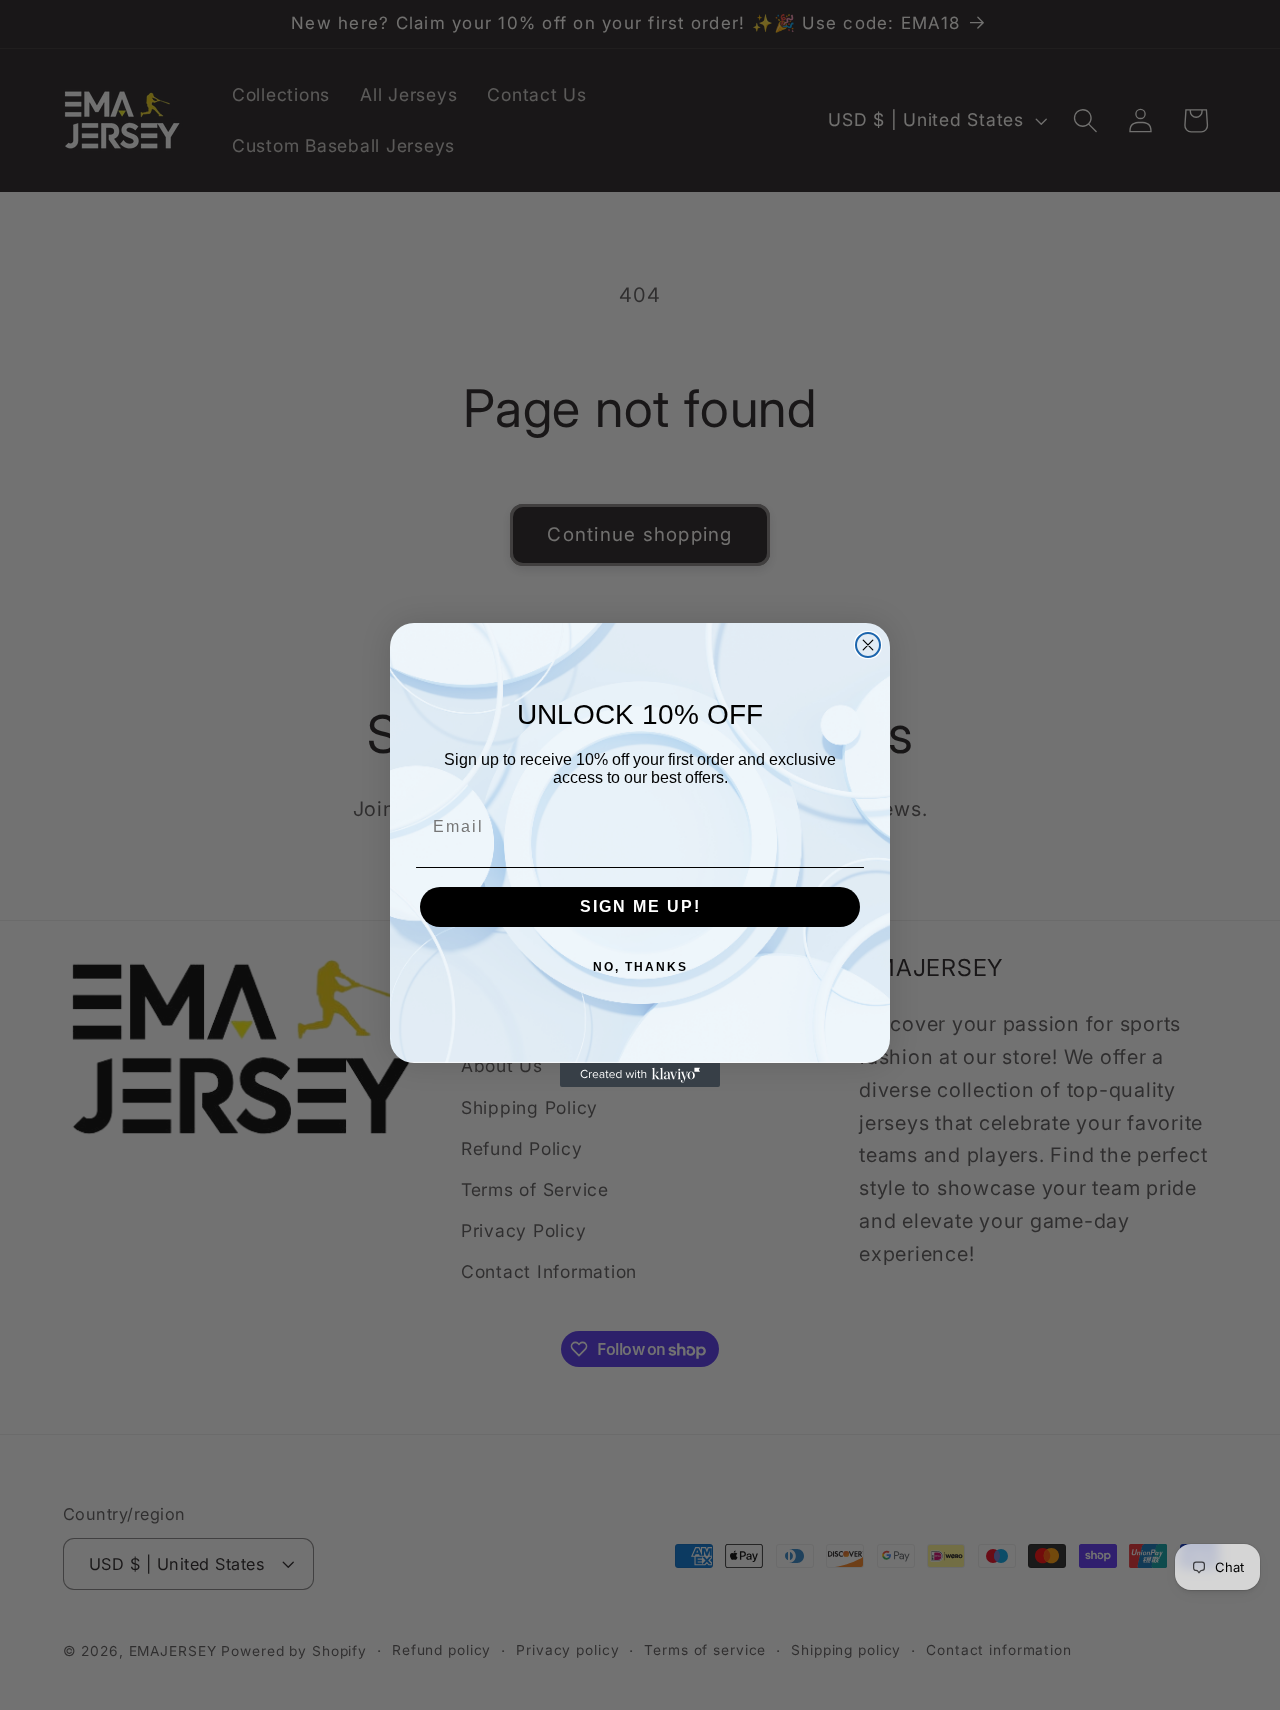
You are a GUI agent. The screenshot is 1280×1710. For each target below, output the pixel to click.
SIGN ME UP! (640, 906)
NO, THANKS (640, 967)
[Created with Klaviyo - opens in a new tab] (640, 1075)
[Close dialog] (868, 645)
